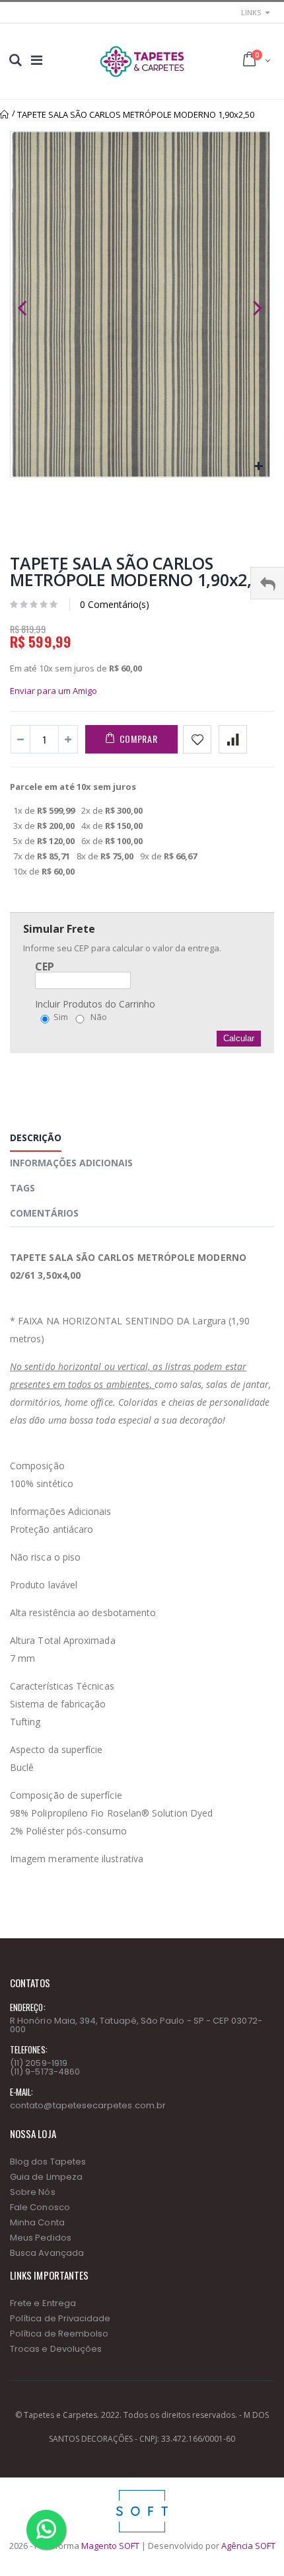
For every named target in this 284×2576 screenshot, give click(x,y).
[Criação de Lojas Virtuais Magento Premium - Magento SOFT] (142, 2493)
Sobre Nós (33, 2192)
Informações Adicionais (71, 1163)
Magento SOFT (110, 2546)
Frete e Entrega (43, 2303)
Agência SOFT (248, 2546)
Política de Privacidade (60, 2318)
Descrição (36, 1138)
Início (5, 114)
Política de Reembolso (59, 2334)
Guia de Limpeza (46, 2177)
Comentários (44, 1213)
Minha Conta (37, 2222)
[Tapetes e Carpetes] (142, 62)
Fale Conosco (40, 2207)
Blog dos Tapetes (48, 2162)
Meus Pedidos (41, 2238)
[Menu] (37, 60)
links (251, 12)
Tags (22, 1188)
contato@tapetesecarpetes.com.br (88, 2105)
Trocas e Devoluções (56, 2349)
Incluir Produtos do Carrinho (95, 1004)
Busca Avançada (47, 2253)
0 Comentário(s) (115, 604)
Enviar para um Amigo (53, 691)
